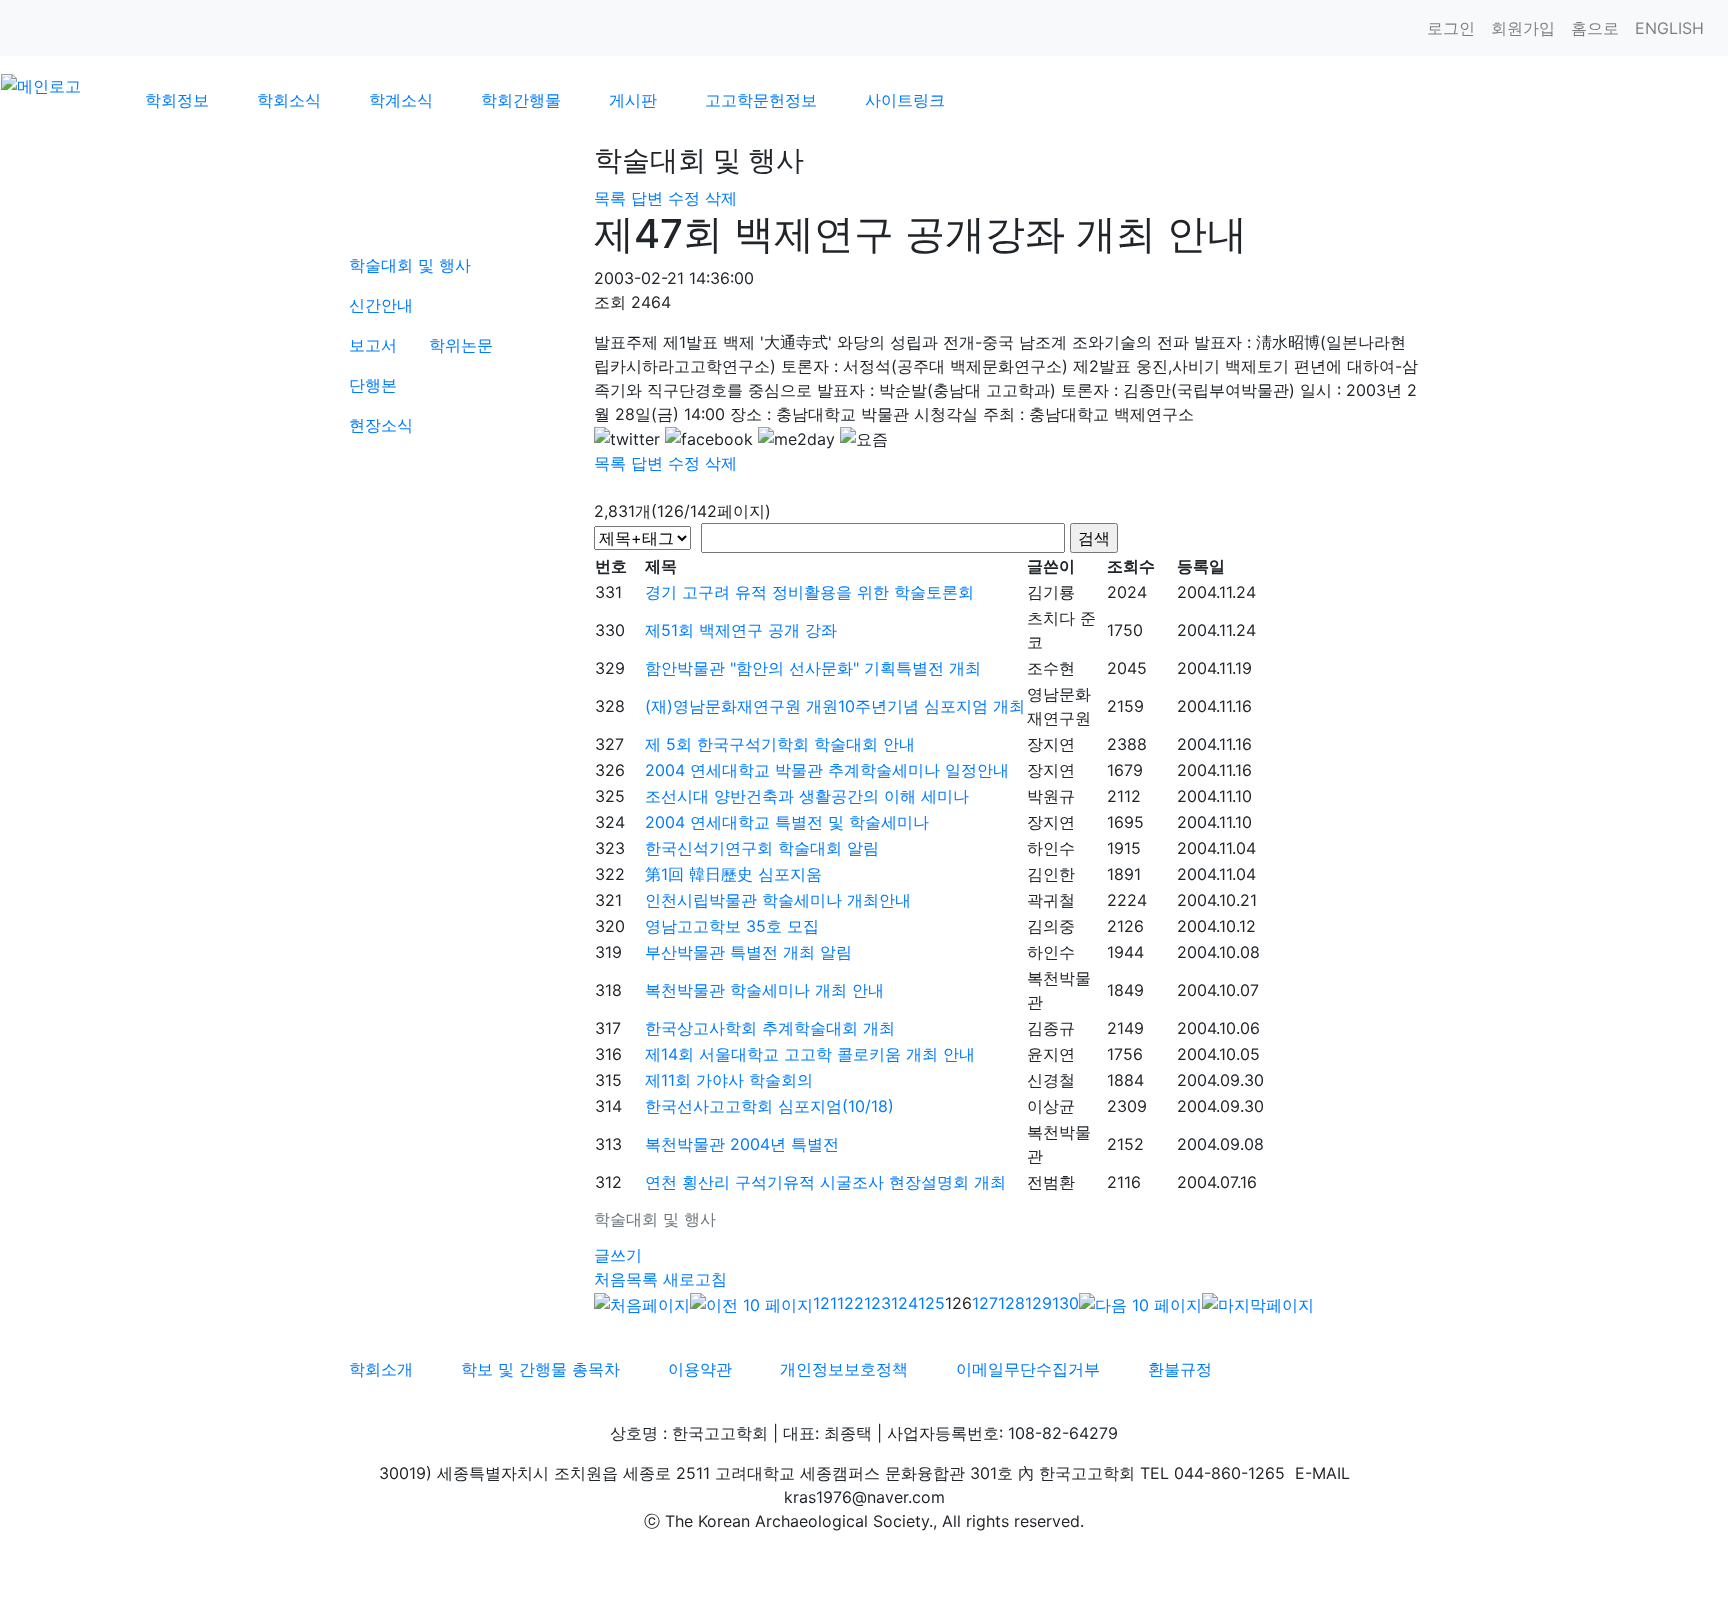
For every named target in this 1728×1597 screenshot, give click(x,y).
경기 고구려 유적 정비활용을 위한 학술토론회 (809, 592)
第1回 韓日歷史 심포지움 (733, 874)
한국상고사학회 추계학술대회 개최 (770, 1028)
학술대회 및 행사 (410, 265)
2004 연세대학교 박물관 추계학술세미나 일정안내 (827, 770)
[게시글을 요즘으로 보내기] (864, 439)
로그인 (1451, 28)
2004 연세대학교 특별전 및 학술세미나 (787, 822)
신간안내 (381, 305)
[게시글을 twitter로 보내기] (627, 439)
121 (825, 1303)
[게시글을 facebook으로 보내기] (709, 439)
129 (1038, 1303)
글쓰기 (618, 1255)
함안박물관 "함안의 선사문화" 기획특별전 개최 (813, 668)
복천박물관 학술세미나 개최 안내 (764, 990)
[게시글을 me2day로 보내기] (796, 439)
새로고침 (695, 1279)
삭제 (721, 198)
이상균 (1051, 1106)
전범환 (1051, 1182)
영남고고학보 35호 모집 (732, 926)
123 (877, 1303)
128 (1011, 1303)
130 (1065, 1303)
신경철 (1051, 1080)
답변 (647, 198)
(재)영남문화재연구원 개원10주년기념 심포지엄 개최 (835, 706)
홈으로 (1595, 28)
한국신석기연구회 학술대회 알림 (762, 848)
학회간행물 (521, 100)
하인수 (1051, 848)
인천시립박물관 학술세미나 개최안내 (778, 900)
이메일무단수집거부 (1028, 1369)
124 (904, 1303)
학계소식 (401, 100)
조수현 (1051, 668)
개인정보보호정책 (844, 1369)
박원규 (1051, 796)
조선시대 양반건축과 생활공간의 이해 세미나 (807, 796)
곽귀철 (1051, 900)
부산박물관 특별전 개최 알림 (748, 952)
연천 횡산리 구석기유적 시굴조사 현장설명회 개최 (825, 1182)
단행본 (373, 385)
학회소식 (289, 100)
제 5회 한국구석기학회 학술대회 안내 (780, 744)
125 (931, 1303)
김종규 (1051, 1028)
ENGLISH (1669, 28)
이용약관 (700, 1369)
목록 (610, 198)
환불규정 (1180, 1369)
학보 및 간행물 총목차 (540, 1369)
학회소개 (381, 1369)
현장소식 (381, 425)
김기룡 (1051, 592)
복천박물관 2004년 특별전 (742, 1144)
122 (850, 1303)
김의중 (1051, 926)
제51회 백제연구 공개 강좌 (741, 630)
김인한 (1051, 874)
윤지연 (1051, 1054)
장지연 (1051, 744)
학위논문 (461, 345)
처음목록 (626, 1279)
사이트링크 (905, 100)
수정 (684, 198)
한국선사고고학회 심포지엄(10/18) (769, 1106)
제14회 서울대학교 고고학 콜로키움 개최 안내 (810, 1054)
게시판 (633, 100)
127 (985, 1303)
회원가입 (1523, 28)
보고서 (373, 345)
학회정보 (177, 100)
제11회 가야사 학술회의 (729, 1080)
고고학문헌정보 (761, 100)
